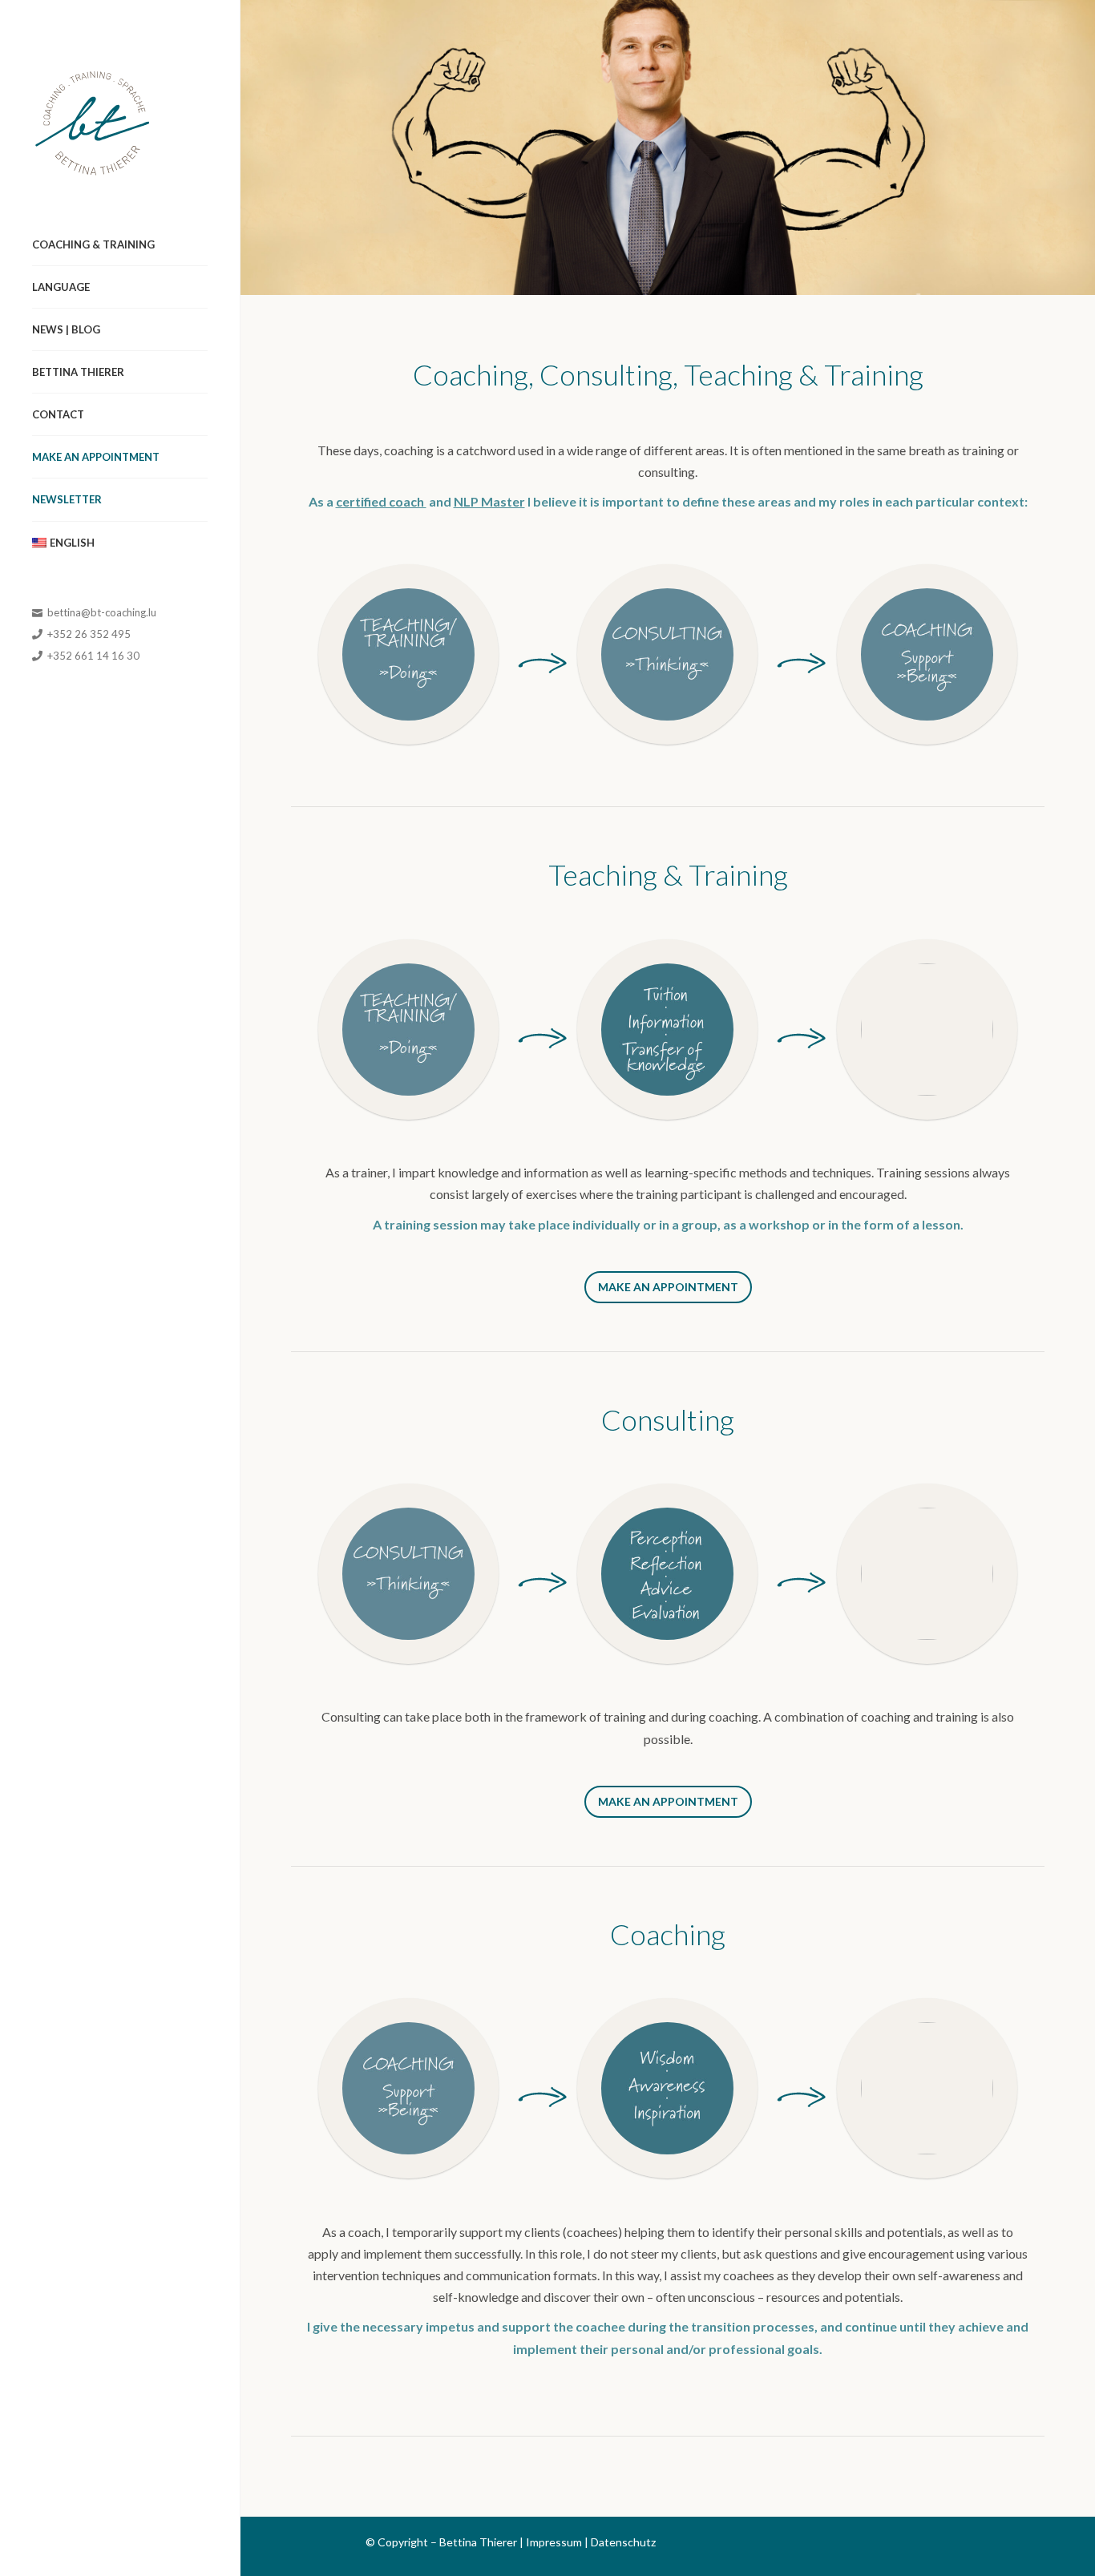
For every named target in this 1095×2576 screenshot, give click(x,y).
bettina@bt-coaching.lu (101, 612)
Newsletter (67, 499)
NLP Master (489, 501)
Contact (58, 414)
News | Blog (66, 329)
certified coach (381, 501)
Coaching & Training (93, 244)
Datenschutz (623, 2542)
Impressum (554, 2542)
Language (61, 287)
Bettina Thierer (78, 372)
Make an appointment (96, 457)
